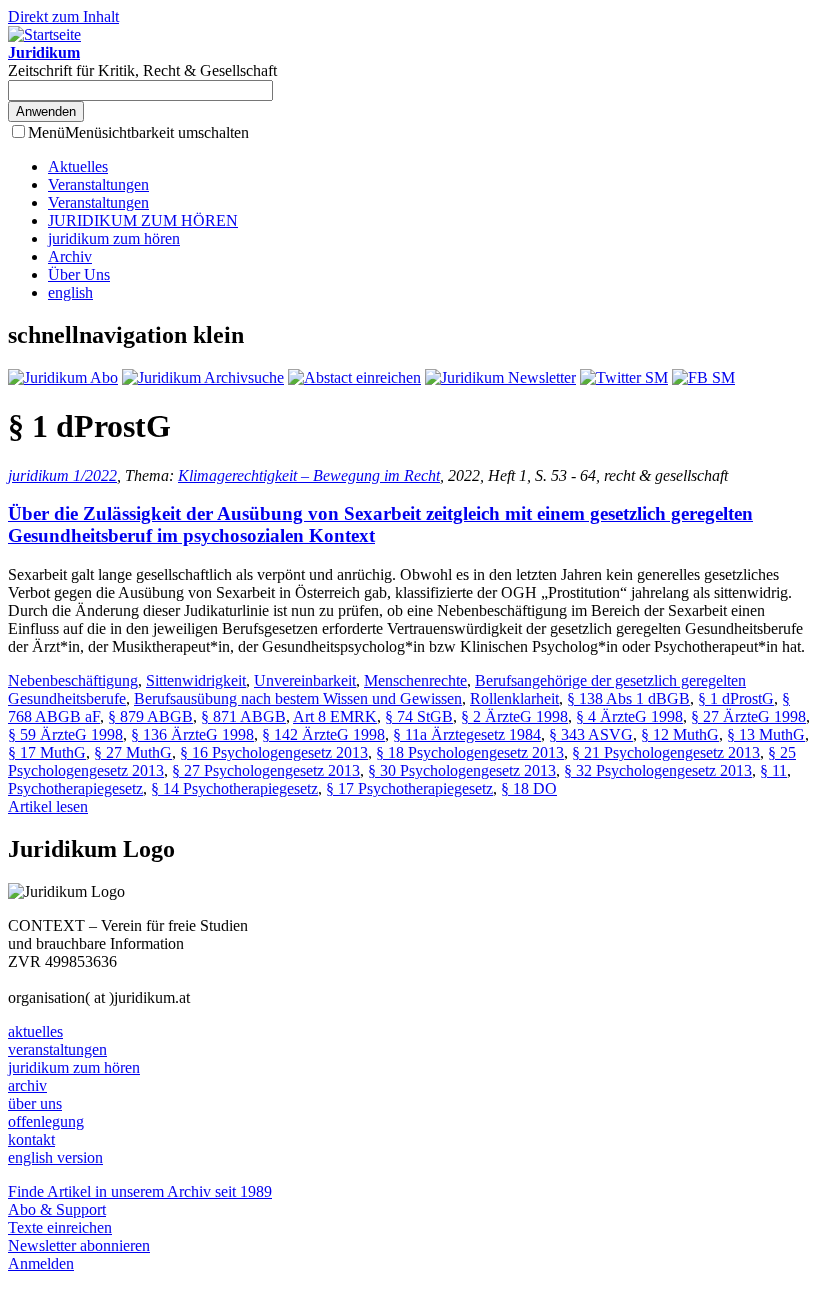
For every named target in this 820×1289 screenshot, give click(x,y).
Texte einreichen (60, 1227)
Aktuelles (78, 166)
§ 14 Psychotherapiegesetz (234, 788)
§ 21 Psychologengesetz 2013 (666, 752)
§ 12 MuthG (680, 734)
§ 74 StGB (419, 716)
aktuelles (35, 1031)
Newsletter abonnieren (79, 1245)
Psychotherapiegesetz (75, 788)
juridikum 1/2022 (62, 475)
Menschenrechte (415, 680)
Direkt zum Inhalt (63, 16)
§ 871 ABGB (243, 716)
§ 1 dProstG (736, 698)
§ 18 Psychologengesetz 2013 (470, 752)
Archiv (70, 256)
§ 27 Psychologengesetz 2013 (266, 770)
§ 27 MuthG (133, 752)
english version (55, 1157)
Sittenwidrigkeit (196, 680)
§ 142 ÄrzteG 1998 (323, 734)
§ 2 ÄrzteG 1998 (514, 716)
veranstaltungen (57, 1049)
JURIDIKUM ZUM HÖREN (143, 220)
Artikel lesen (48, 806)
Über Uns (79, 274)
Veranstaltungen (98, 184)
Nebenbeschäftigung (73, 680)
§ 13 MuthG (766, 734)
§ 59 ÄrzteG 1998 (65, 734)
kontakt (31, 1139)
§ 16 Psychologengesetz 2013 (274, 752)
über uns (35, 1103)
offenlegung (46, 1121)
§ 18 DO (529, 788)
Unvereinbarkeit (305, 680)
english (70, 292)
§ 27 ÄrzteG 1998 (748, 716)
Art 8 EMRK (335, 716)
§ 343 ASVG (591, 734)
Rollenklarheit (514, 698)
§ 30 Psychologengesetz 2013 (462, 770)
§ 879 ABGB (150, 716)
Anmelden (41, 1263)
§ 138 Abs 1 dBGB (628, 698)
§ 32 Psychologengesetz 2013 (658, 770)
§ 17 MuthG (47, 752)
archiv (27, 1085)
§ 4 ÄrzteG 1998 (629, 716)
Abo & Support (57, 1209)
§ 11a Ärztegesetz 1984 (467, 734)
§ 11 (773, 770)
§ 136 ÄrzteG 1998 (192, 734)
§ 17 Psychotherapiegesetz (409, 788)
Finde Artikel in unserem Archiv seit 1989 (140, 1191)
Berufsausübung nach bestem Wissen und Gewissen (298, 698)
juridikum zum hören (114, 238)
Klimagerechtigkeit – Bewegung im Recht (309, 475)
